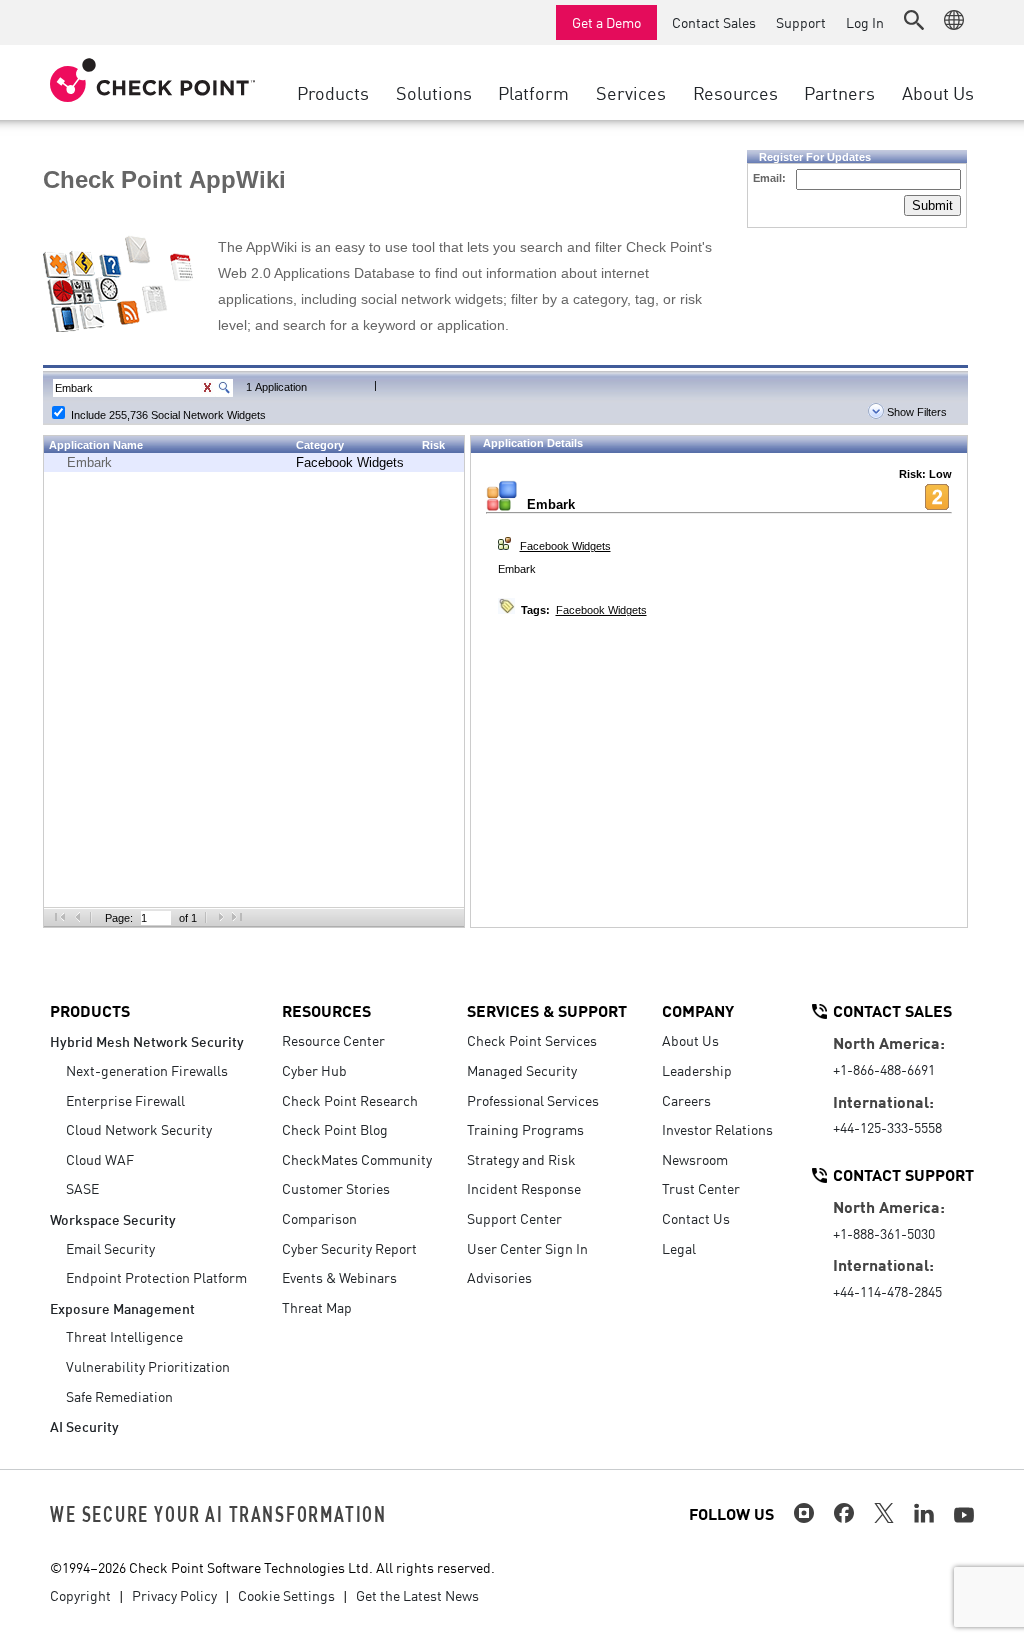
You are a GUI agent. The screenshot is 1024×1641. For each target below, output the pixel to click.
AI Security (84, 1425)
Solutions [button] (434, 92)
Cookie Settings (286, 1595)
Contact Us (696, 1218)
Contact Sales (714, 22)
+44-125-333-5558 (887, 1127)
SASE (82, 1188)
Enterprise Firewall (125, 1100)
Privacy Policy (174, 1595)
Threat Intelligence (124, 1336)
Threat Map (317, 1307)
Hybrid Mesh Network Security (147, 1040)
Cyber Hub (314, 1070)
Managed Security (522, 1070)
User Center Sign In (527, 1248)
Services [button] (631, 92)
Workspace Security (113, 1218)
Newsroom (695, 1159)
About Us (690, 1040)
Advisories (499, 1277)
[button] (914, 20)
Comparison (319, 1218)
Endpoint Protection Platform (156, 1277)
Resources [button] (735, 92)
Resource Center (333, 1040)
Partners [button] (839, 92)
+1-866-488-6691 (884, 1069)
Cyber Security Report (349, 1248)
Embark (89, 462)
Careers (686, 1100)
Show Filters (915, 412)
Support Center (514, 1218)
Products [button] (333, 92)
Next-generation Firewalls (147, 1070)
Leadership (697, 1070)
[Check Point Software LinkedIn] (924, 1513)
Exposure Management (122, 1307)
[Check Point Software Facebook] (844, 1513)
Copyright (80, 1595)
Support (801, 22)
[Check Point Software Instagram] (804, 1513)
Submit (932, 205)
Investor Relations (717, 1129)
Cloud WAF (100, 1159)
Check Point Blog (335, 1129)
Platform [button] (533, 92)
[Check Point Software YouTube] (964, 1515)
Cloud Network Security (139, 1129)
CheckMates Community (357, 1159)
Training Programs (525, 1129)
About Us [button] (938, 92)
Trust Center (701, 1188)
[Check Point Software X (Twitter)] (884, 1513)
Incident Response (524, 1188)
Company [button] (698, 1010)
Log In (865, 22)
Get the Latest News (417, 1595)
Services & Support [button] (547, 1010)
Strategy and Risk (521, 1159)
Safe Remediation (119, 1396)
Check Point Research (350, 1100)
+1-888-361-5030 (884, 1233)
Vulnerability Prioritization (148, 1366)
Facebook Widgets (350, 462)
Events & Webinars (339, 1277)
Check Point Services (532, 1040)
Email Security (110, 1248)
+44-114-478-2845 (887, 1291)
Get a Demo (606, 22)
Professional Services (533, 1100)
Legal (679, 1248)
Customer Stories (336, 1188)
